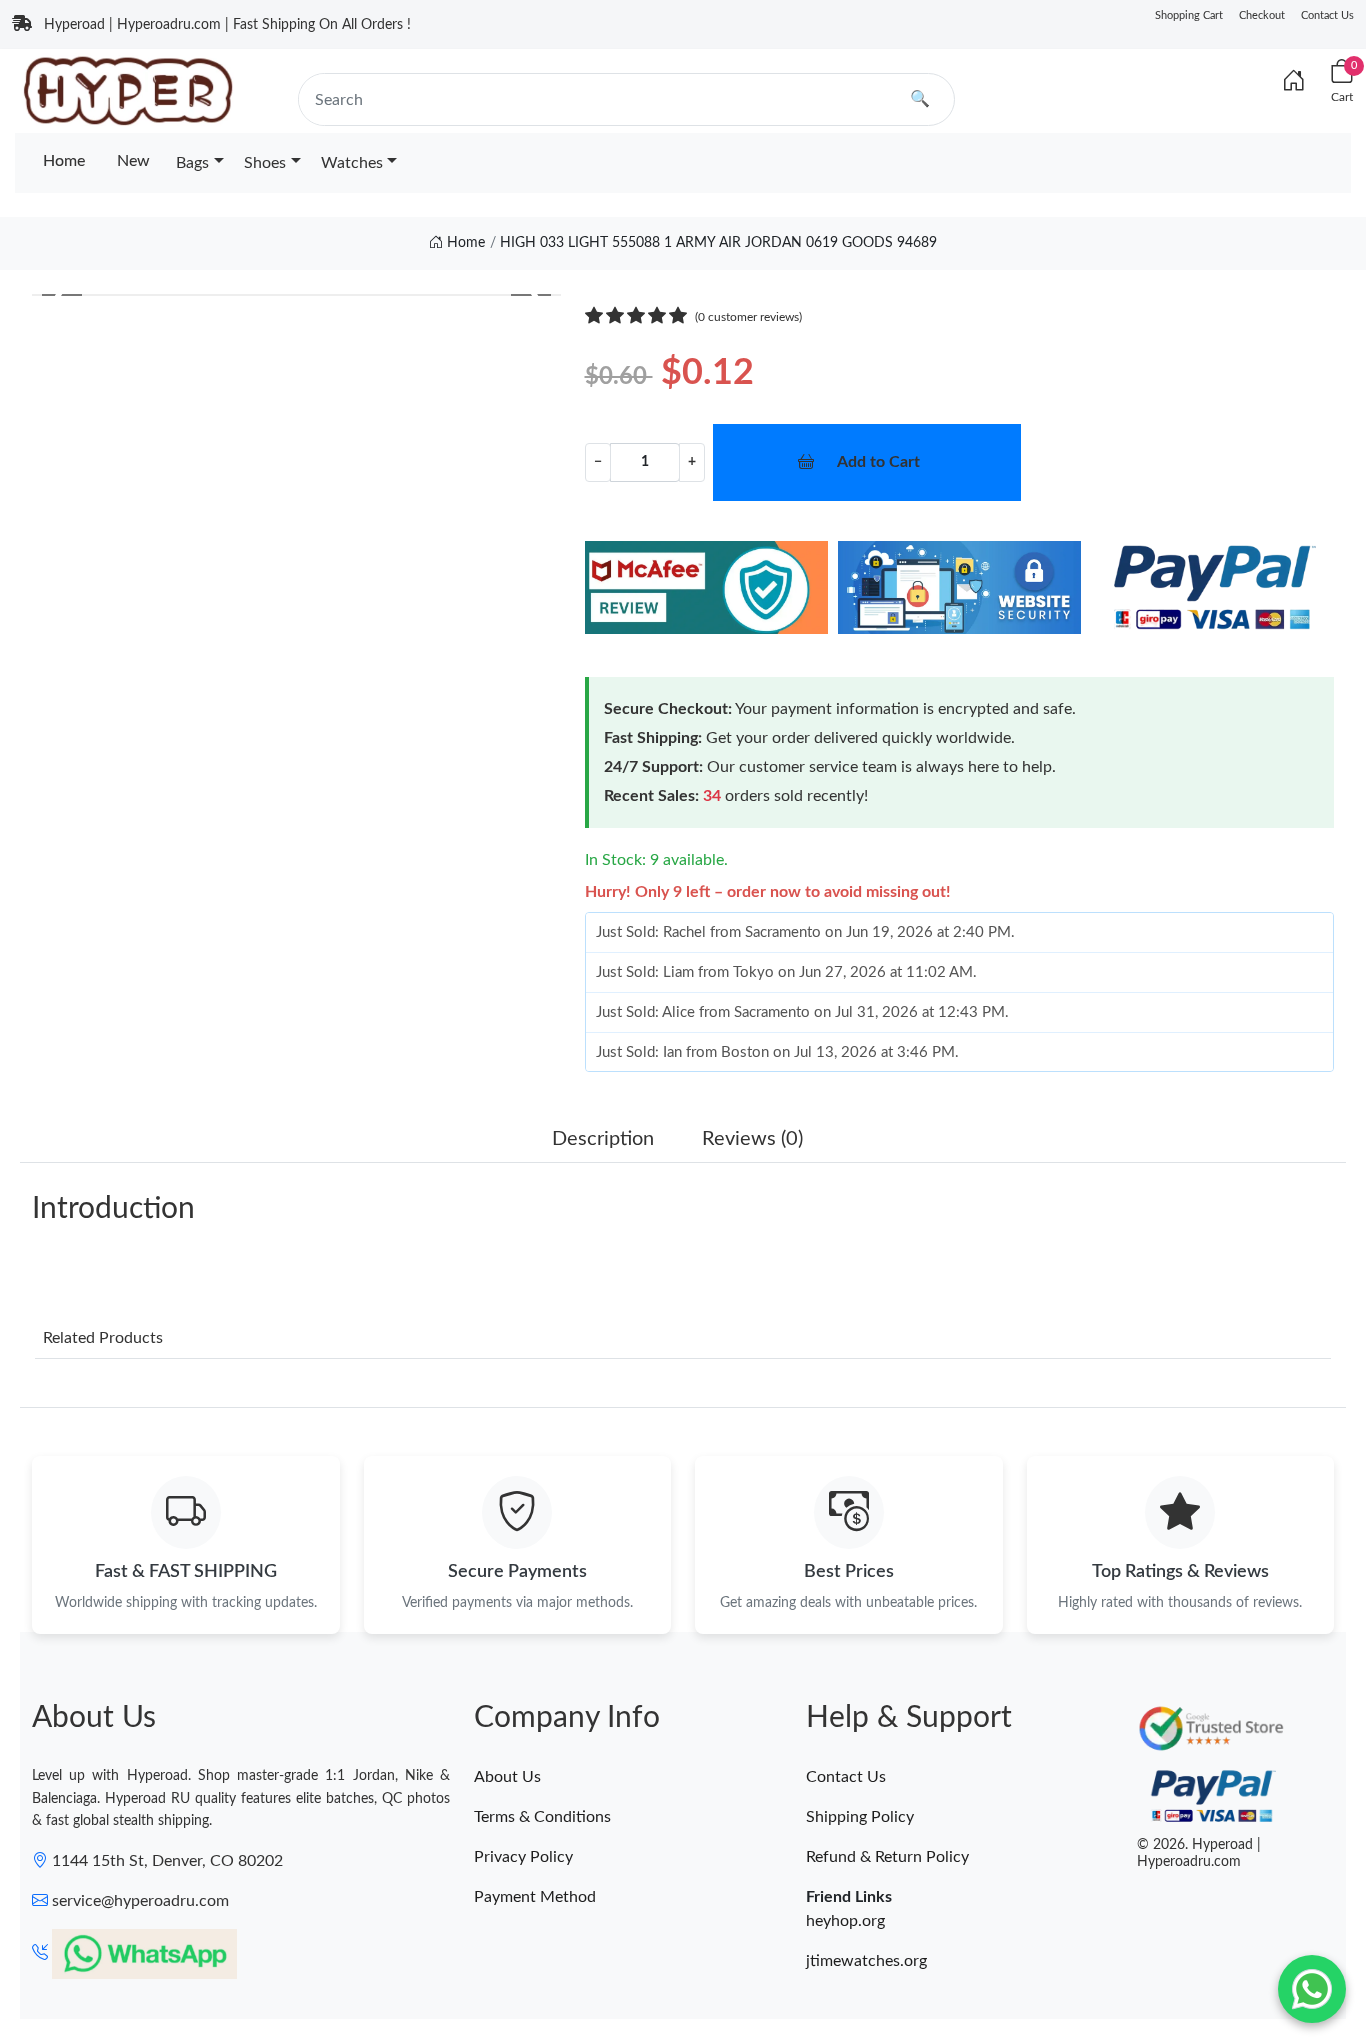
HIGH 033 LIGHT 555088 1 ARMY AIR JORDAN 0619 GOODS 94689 (718, 243)
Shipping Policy (860, 1817)
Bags (192, 163)
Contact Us (1327, 15)
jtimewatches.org (866, 1961)
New (133, 161)
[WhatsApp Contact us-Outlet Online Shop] (1312, 1989)
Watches (352, 163)
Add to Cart (878, 462)
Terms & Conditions (542, 1817)
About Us (507, 1777)
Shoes (265, 163)
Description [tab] (603, 1139)
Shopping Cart (1189, 15)
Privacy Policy (523, 1857)
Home (64, 161)
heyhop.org (845, 1921)
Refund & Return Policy (887, 1857)
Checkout (1262, 15)
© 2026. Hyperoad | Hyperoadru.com (1199, 1853)
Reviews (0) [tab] (752, 1139)
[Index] (1294, 82)
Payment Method (535, 1897)
